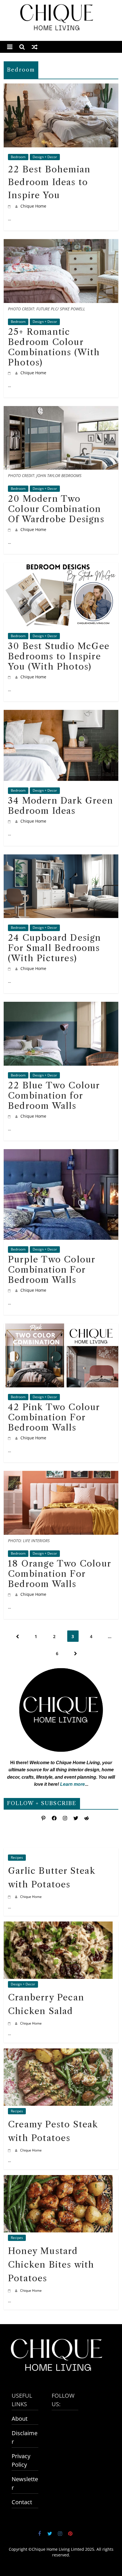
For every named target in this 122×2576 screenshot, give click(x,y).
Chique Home (33, 206)
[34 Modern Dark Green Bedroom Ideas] (61, 714)
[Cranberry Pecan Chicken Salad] (58, 1926)
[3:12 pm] (10, 1594)
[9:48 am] (10, 373)
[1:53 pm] (10, 206)
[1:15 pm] (10, 968)
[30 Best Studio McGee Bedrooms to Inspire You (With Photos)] (61, 567)
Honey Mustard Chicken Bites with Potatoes (51, 2265)
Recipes (17, 1857)
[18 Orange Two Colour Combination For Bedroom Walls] (61, 1475)
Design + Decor (45, 157)
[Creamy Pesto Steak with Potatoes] (58, 2053)
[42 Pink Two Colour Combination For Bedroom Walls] (61, 1328)
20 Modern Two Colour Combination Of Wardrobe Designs (56, 509)
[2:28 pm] (10, 1290)
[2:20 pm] (10, 821)
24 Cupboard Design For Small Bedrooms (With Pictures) (55, 948)
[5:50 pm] (10, 1897)
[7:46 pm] (10, 1438)
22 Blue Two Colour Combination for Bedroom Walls (54, 1096)
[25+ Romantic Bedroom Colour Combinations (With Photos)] (61, 243)
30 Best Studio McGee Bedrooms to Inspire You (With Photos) (59, 656)
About (20, 2419)
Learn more (72, 1784)
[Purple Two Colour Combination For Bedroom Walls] (61, 1154)
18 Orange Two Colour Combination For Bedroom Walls (59, 1574)
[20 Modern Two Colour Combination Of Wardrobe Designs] (61, 410)
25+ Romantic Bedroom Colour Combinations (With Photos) (54, 347)
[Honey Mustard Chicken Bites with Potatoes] (58, 2179)
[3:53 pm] (10, 677)
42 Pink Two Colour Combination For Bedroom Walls (54, 1417)
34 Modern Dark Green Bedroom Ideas (61, 806)
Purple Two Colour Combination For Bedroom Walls (51, 1270)
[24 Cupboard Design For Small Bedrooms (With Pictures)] (61, 859)
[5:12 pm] (10, 2023)
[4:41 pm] (10, 2150)
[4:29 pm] (10, 2290)
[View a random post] (35, 47)
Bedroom (18, 157)
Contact (22, 2502)
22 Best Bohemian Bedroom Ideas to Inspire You (49, 182)
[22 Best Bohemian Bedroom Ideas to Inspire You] (61, 88)
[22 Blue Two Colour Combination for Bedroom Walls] (61, 1006)
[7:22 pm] (10, 1116)
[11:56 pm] (10, 529)
